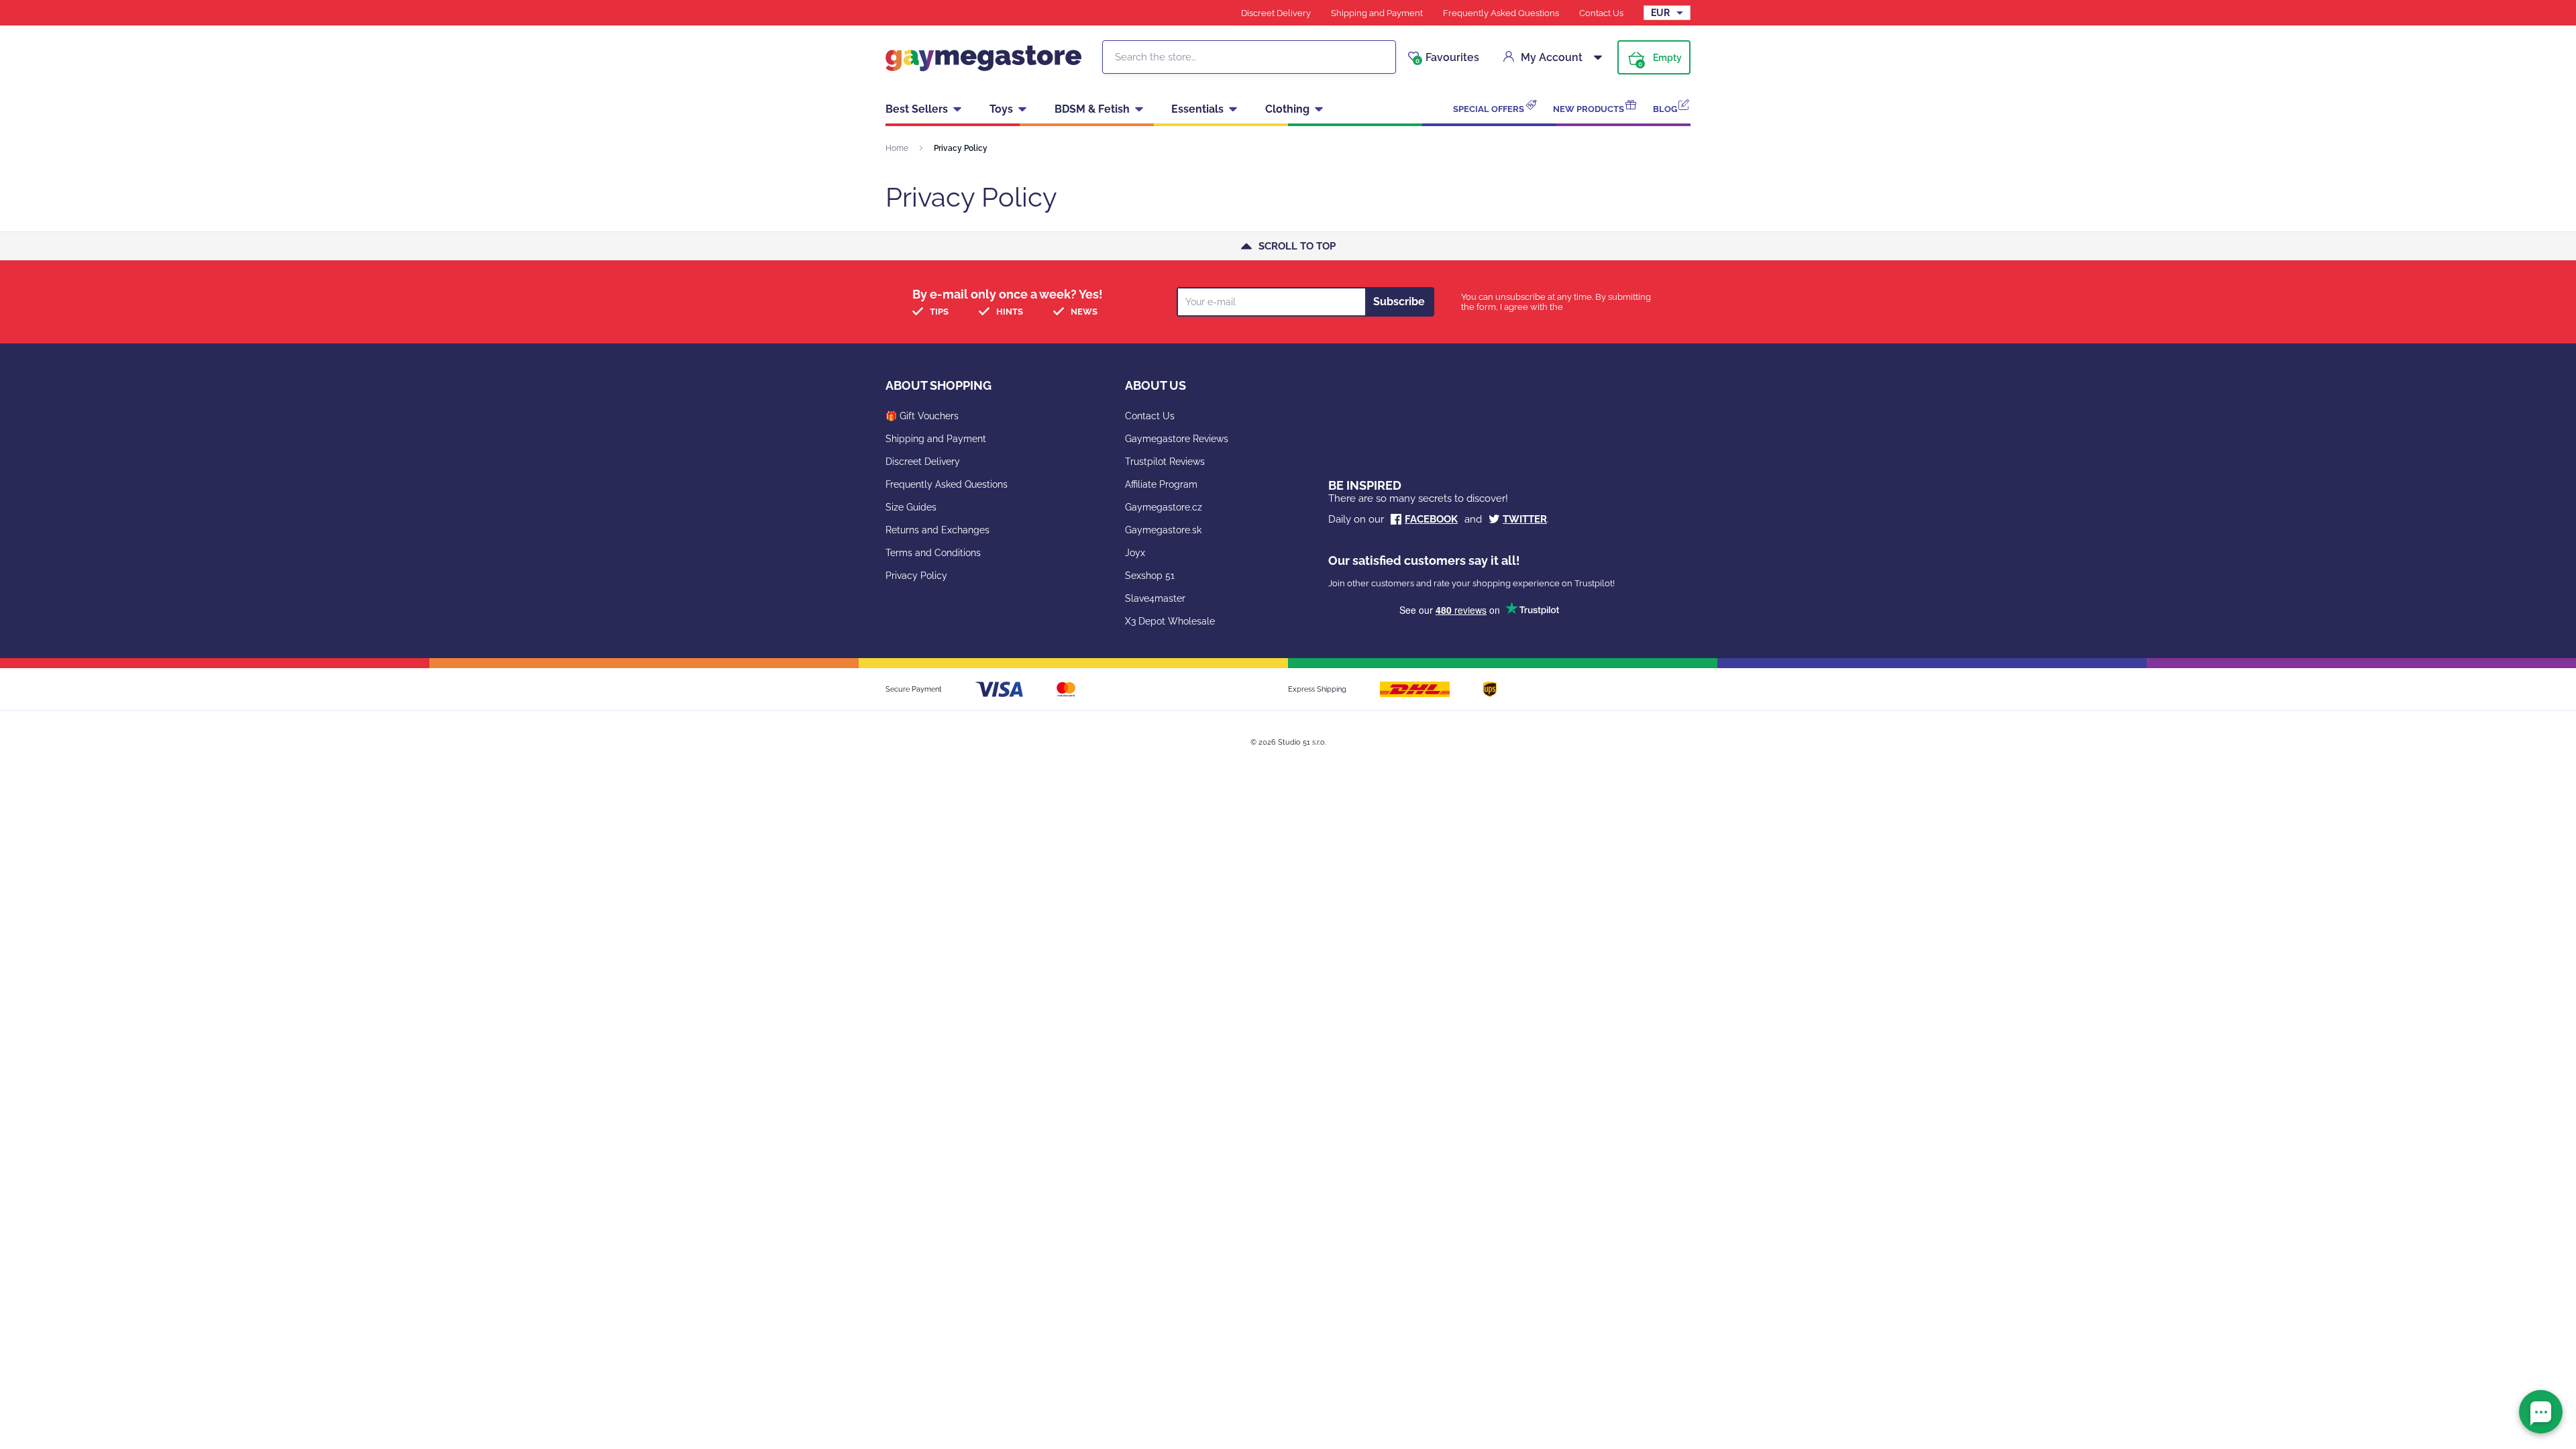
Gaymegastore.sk (1163, 530)
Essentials (1197, 109)
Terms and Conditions (933, 553)
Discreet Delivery (1276, 13)
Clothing (1287, 109)
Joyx (1135, 553)
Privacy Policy (916, 576)
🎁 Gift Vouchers (922, 416)
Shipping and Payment (1377, 13)
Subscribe (1399, 302)
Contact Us (1601, 13)
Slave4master (1155, 598)
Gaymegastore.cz (1164, 507)
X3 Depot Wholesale (1170, 621)
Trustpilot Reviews (1165, 462)
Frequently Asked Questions (1501, 13)
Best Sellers (917, 109)
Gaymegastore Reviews (1177, 439)
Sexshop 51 (1150, 576)
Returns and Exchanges (937, 530)
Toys (1001, 109)
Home (897, 148)
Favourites (1447, 58)
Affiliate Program (1161, 484)
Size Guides (911, 507)
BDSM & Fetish (1092, 109)
